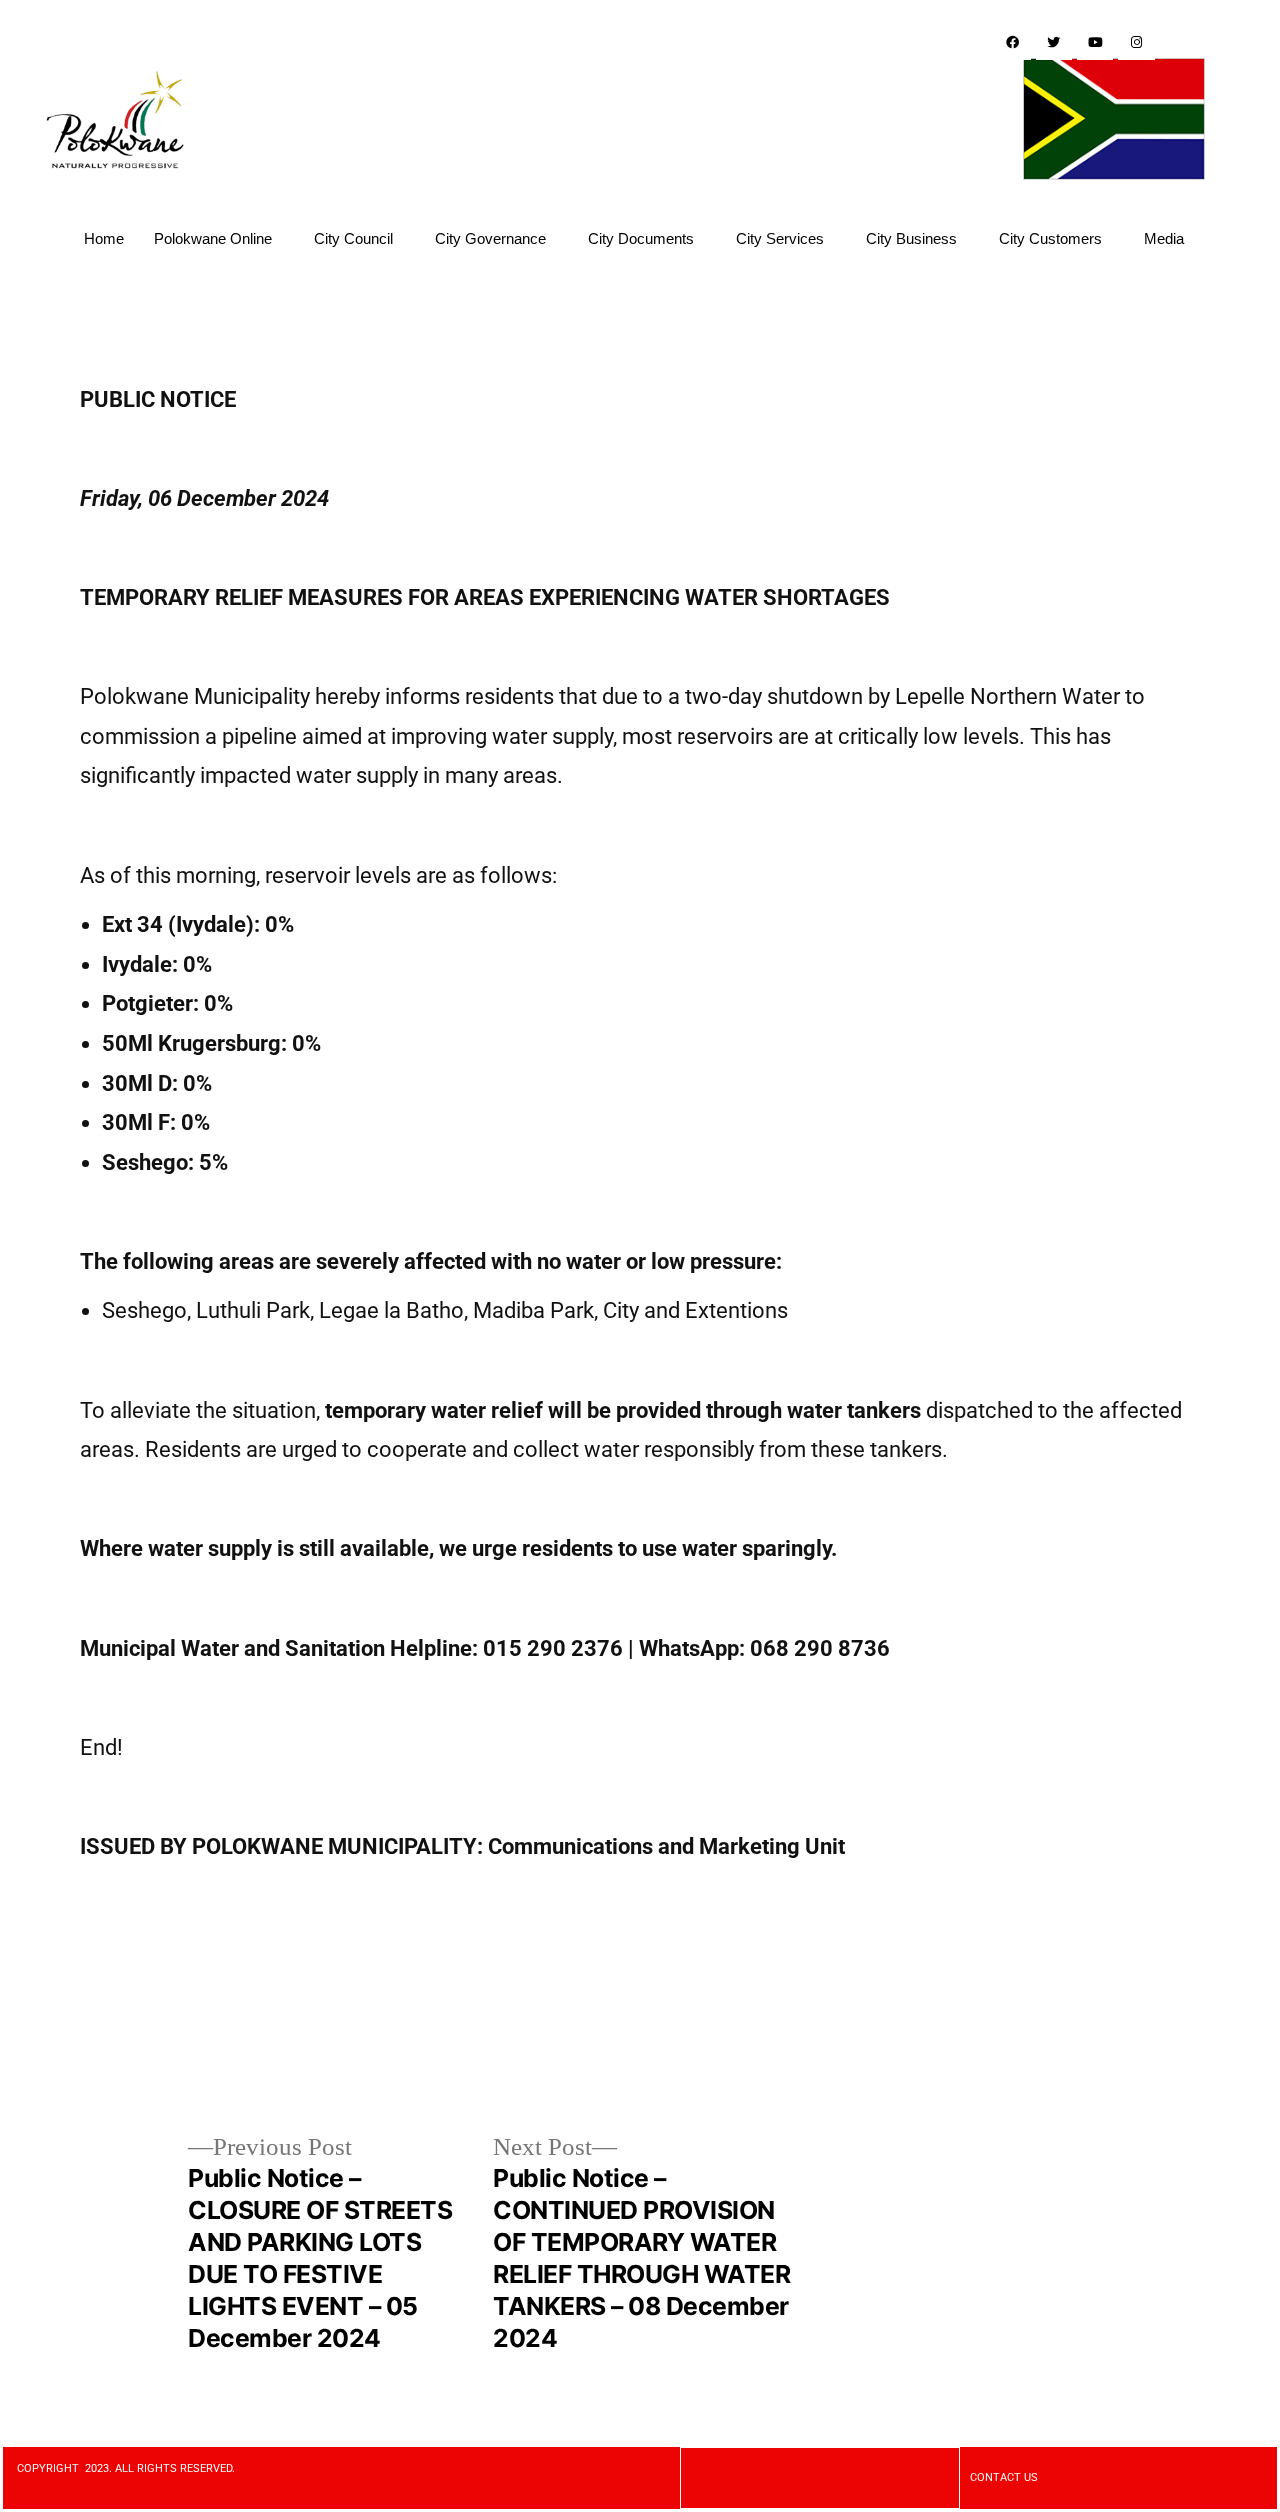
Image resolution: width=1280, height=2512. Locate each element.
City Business (911, 238)
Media (1164, 238)
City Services (780, 238)
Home (104, 238)
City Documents (641, 238)
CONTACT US (1004, 2477)
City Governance (490, 238)
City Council (353, 238)
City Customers (1050, 238)
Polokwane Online (213, 238)
